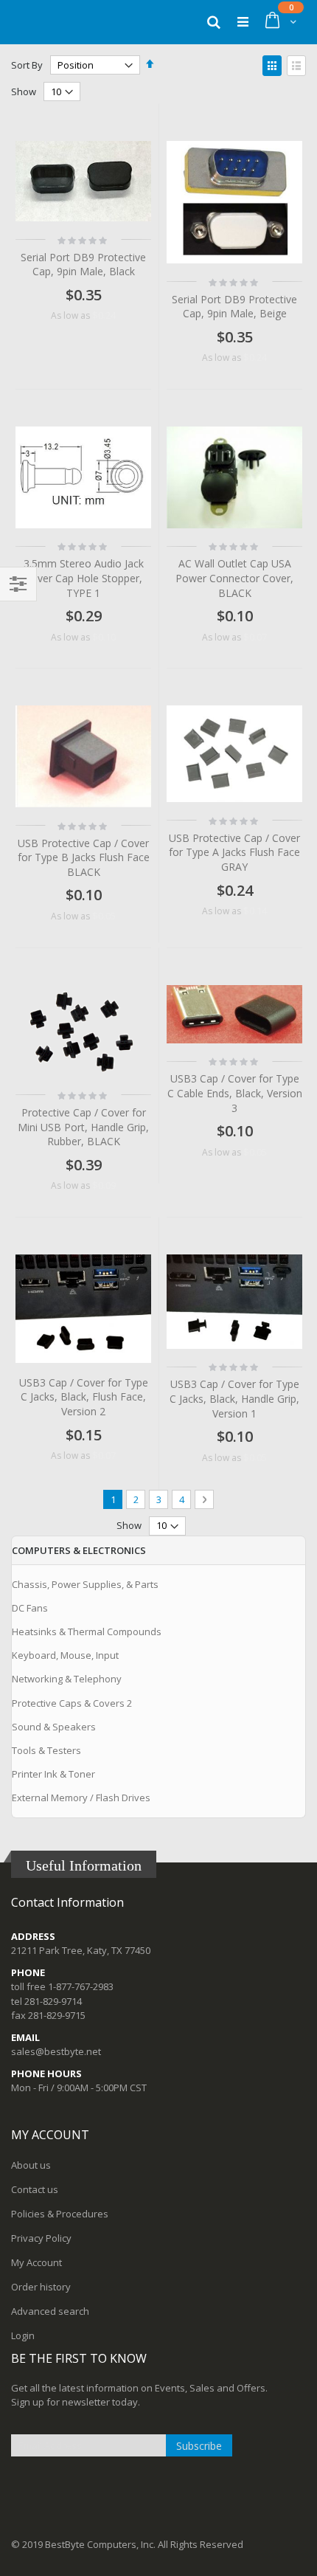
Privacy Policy (41, 2238)
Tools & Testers (46, 1750)
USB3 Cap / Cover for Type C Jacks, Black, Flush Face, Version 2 (84, 1397)
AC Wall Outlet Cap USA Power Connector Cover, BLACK (234, 578)
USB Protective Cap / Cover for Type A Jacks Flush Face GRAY (234, 852)
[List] (296, 66)
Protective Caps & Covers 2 (72, 1703)
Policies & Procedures (60, 2214)
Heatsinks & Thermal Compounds (87, 1631)
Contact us (35, 2189)
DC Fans (30, 1608)
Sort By (27, 65)
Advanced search (50, 2311)
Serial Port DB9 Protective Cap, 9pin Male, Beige (234, 307)
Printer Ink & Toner (53, 1774)
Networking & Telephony (67, 1679)
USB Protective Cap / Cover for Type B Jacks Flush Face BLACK (84, 857)
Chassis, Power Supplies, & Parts (85, 1584)
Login (23, 2335)
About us (31, 2165)
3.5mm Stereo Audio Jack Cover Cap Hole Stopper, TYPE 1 (84, 578)
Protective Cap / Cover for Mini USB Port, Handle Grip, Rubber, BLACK (83, 1127)
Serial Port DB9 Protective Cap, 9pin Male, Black (83, 265)
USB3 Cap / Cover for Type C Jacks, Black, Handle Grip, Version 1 (234, 1398)
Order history (41, 2287)
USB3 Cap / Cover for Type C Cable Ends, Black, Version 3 (235, 1093)
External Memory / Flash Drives (81, 1798)
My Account (36, 2262)
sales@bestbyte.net (56, 2051)
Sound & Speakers (54, 1727)
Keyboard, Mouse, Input (65, 1655)
